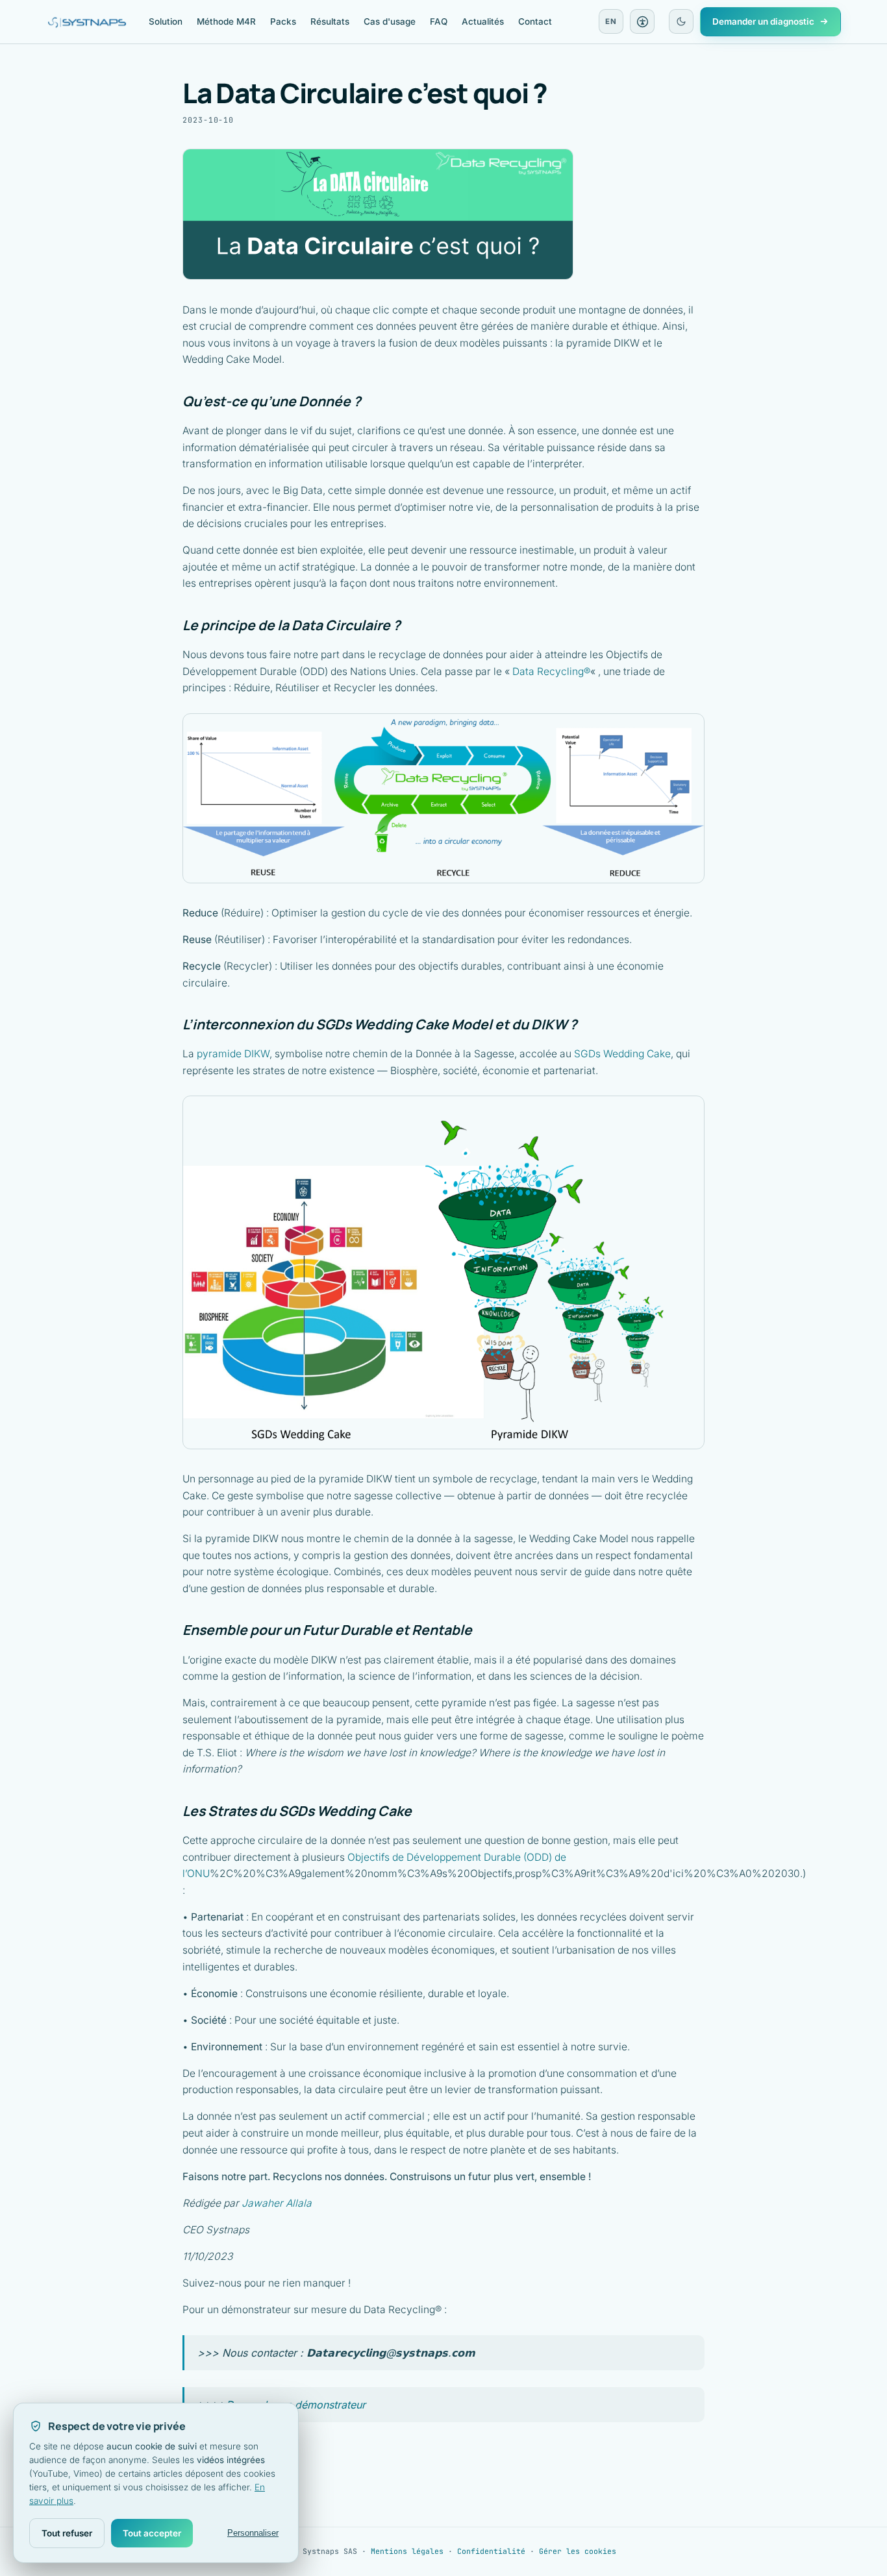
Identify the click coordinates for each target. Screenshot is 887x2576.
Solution (166, 21)
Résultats (330, 21)
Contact (535, 21)
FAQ (439, 21)
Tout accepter (152, 2533)
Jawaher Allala (277, 2203)
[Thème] (681, 21)
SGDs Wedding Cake (622, 1054)
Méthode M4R (226, 21)
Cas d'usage (390, 21)
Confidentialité (491, 2551)
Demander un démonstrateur (296, 2405)
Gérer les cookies (578, 2551)
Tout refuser (67, 2533)
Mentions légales (407, 2551)
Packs (283, 21)
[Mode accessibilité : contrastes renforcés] (642, 21)
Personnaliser (253, 2533)
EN (611, 21)
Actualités (483, 21)
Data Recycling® (551, 671)
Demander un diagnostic (763, 21)
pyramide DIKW (233, 1054)
